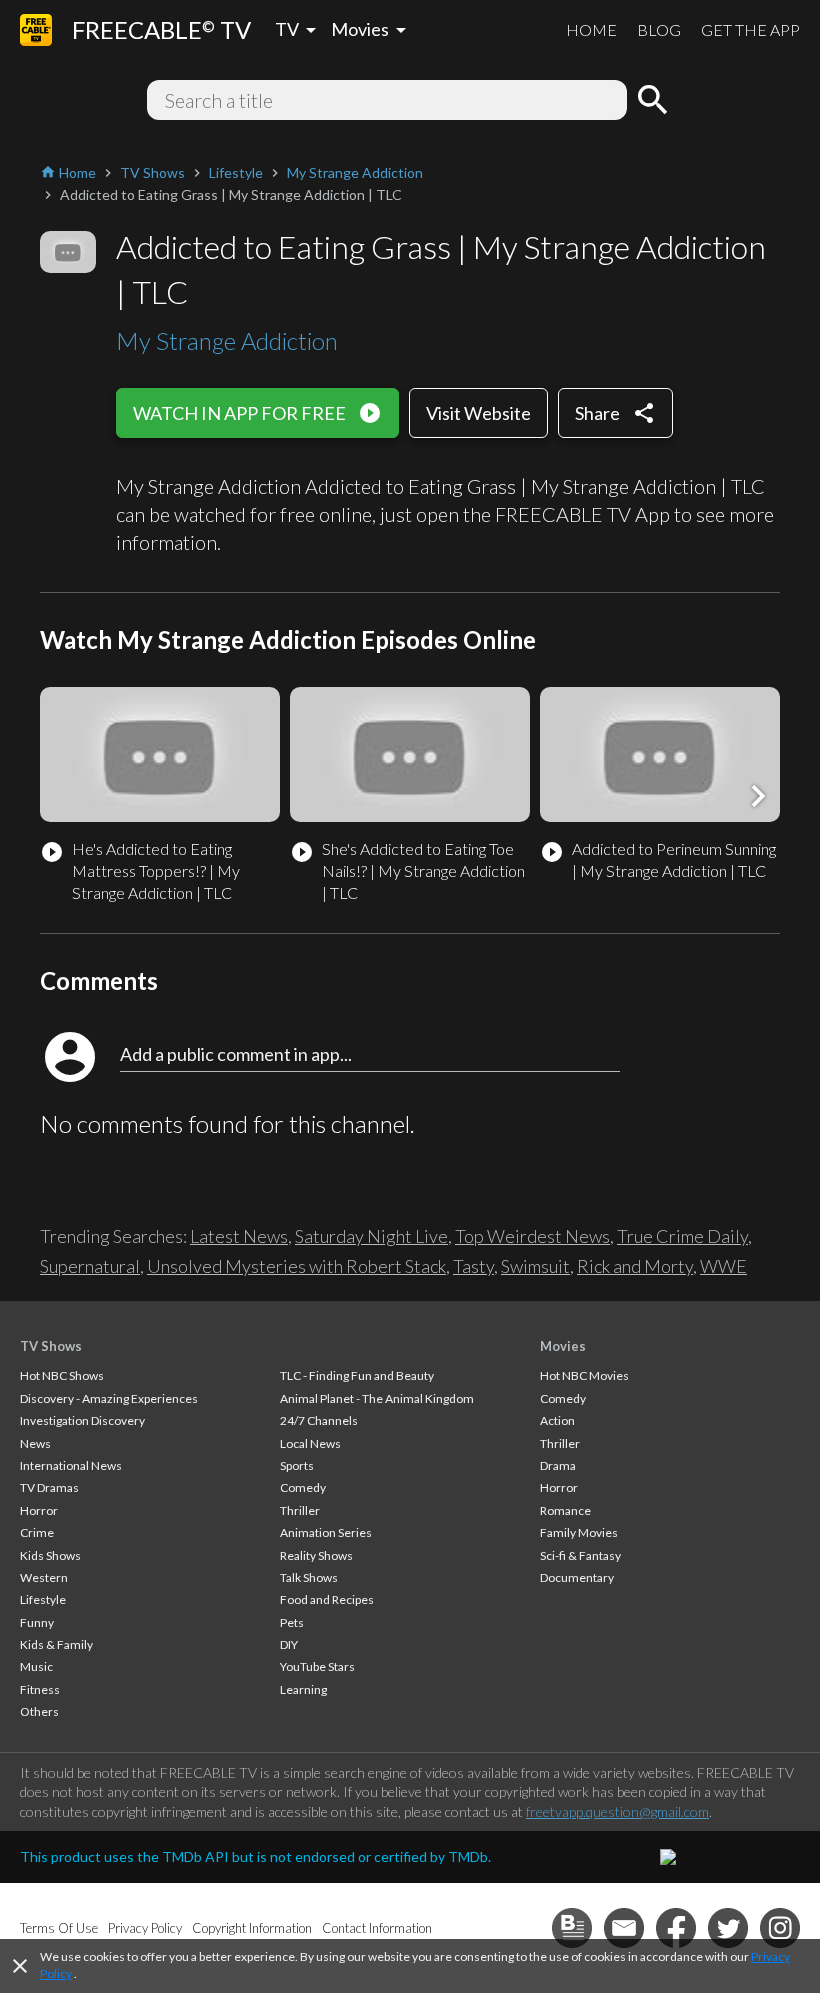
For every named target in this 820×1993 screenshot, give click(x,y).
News (35, 1443)
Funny (37, 1622)
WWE (723, 1266)
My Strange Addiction (227, 340)
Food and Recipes (327, 1599)
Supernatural (90, 1266)
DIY (289, 1644)
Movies (563, 1346)
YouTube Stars (317, 1666)
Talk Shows (309, 1577)
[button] (758, 796)
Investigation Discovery (82, 1420)
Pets (292, 1622)
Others (39, 1711)
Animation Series (326, 1532)
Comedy (303, 1487)
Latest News (239, 1236)
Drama (558, 1465)
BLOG (659, 29)
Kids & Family (56, 1644)
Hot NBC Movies (584, 1375)
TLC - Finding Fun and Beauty (357, 1375)
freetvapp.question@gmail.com (617, 1811)
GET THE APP (750, 29)
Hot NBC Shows (62, 1375)
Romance (565, 1510)
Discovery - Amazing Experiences (109, 1398)
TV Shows (51, 1346)
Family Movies (579, 1532)
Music (36, 1666)
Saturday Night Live (371, 1236)
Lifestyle (43, 1599)
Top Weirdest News (532, 1236)
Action (557, 1420)
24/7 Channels (319, 1420)
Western (44, 1577)
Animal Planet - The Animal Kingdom (377, 1398)
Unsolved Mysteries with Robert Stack (296, 1266)
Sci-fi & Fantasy (580, 1555)
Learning (303, 1689)
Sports (297, 1465)
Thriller (300, 1510)
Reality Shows (316, 1555)
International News (71, 1465)
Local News (310, 1443)
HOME (591, 29)
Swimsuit (535, 1266)
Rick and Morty (635, 1266)
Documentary (577, 1577)
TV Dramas (49, 1487)
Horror (39, 1510)
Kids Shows (50, 1555)
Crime (37, 1532)
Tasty (473, 1266)
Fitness (40, 1689)
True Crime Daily (682, 1236)
